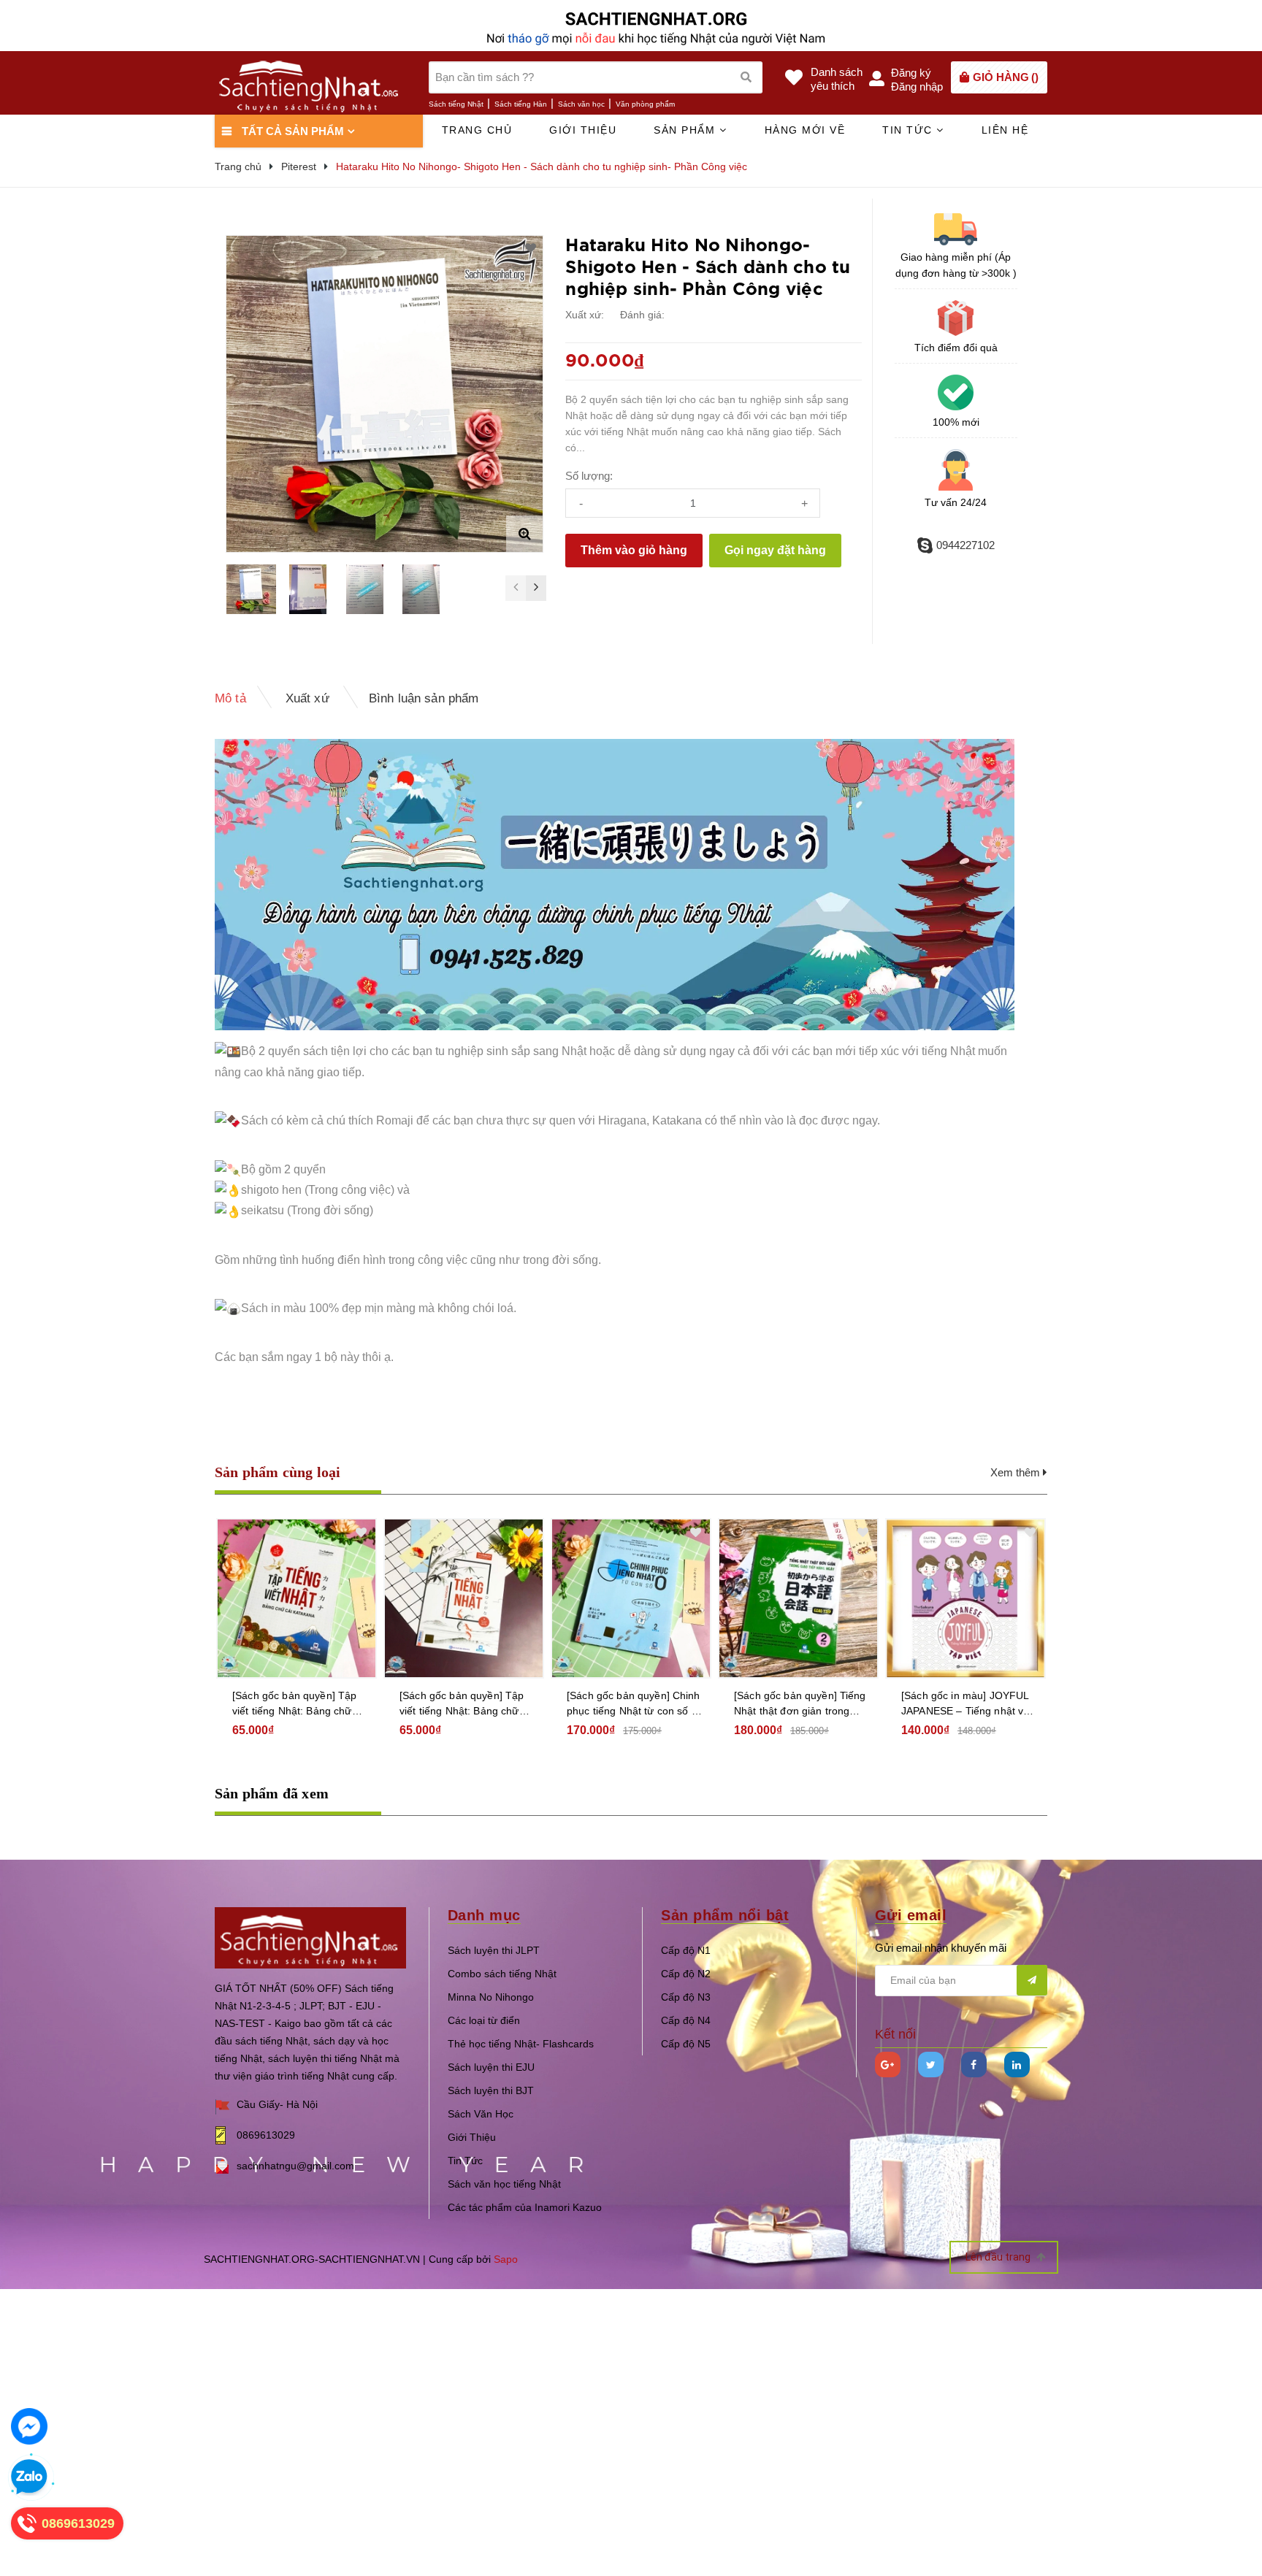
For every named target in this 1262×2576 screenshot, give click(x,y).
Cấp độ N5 (686, 2044)
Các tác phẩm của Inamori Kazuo (525, 2207)
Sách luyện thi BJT (491, 2090)
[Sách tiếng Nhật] (310, 1937)
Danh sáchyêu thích (837, 79)
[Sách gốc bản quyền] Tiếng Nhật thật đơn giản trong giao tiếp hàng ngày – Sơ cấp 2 (800, 1704)
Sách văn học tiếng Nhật (504, 2184)
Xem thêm (1017, 1472)
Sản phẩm (687, 130)
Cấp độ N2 (686, 1974)
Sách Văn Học (481, 2114)
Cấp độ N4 (686, 2020)
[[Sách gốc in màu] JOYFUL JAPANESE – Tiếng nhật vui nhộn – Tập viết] (965, 1598)
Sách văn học (581, 104)
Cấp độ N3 (686, 1997)
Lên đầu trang (999, 2257)
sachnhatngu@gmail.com (295, 2166)
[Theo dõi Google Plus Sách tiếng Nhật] (888, 2065)
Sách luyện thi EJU (491, 2067)
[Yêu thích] (531, 248)
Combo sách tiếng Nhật (502, 1974)
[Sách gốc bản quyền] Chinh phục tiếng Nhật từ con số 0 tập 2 (634, 1704)
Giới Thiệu (472, 2137)
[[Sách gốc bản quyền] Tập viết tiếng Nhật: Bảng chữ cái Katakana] (297, 1598)
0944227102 (965, 545)
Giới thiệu (583, 130)
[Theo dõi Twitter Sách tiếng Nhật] (931, 2065)
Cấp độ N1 (686, 1950)
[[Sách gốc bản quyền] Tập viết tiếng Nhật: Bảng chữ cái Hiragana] (464, 1598)
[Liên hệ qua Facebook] (29, 2426)
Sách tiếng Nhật (456, 104)
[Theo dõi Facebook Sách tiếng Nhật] (974, 2065)
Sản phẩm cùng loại (278, 1472)
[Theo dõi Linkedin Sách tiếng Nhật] (1017, 2065)
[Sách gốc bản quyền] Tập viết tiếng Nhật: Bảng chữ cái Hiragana (462, 1704)
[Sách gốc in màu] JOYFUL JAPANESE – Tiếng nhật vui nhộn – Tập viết (967, 1704)
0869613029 (266, 2135)
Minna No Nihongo (491, 1997)
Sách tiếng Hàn (521, 104)
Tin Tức (465, 2161)
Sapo (506, 2259)
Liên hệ (1005, 130)
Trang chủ (477, 130)
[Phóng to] (524, 534)
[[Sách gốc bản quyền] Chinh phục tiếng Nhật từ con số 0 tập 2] (631, 1598)
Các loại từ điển (484, 2020)
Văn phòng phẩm (645, 104)
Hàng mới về (805, 130)
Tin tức (909, 130)
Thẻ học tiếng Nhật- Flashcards (521, 2044)
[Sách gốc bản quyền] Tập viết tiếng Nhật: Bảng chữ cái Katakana (294, 1704)
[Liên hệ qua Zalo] (29, 2477)
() (1006, 77)
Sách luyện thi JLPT (494, 1950)
